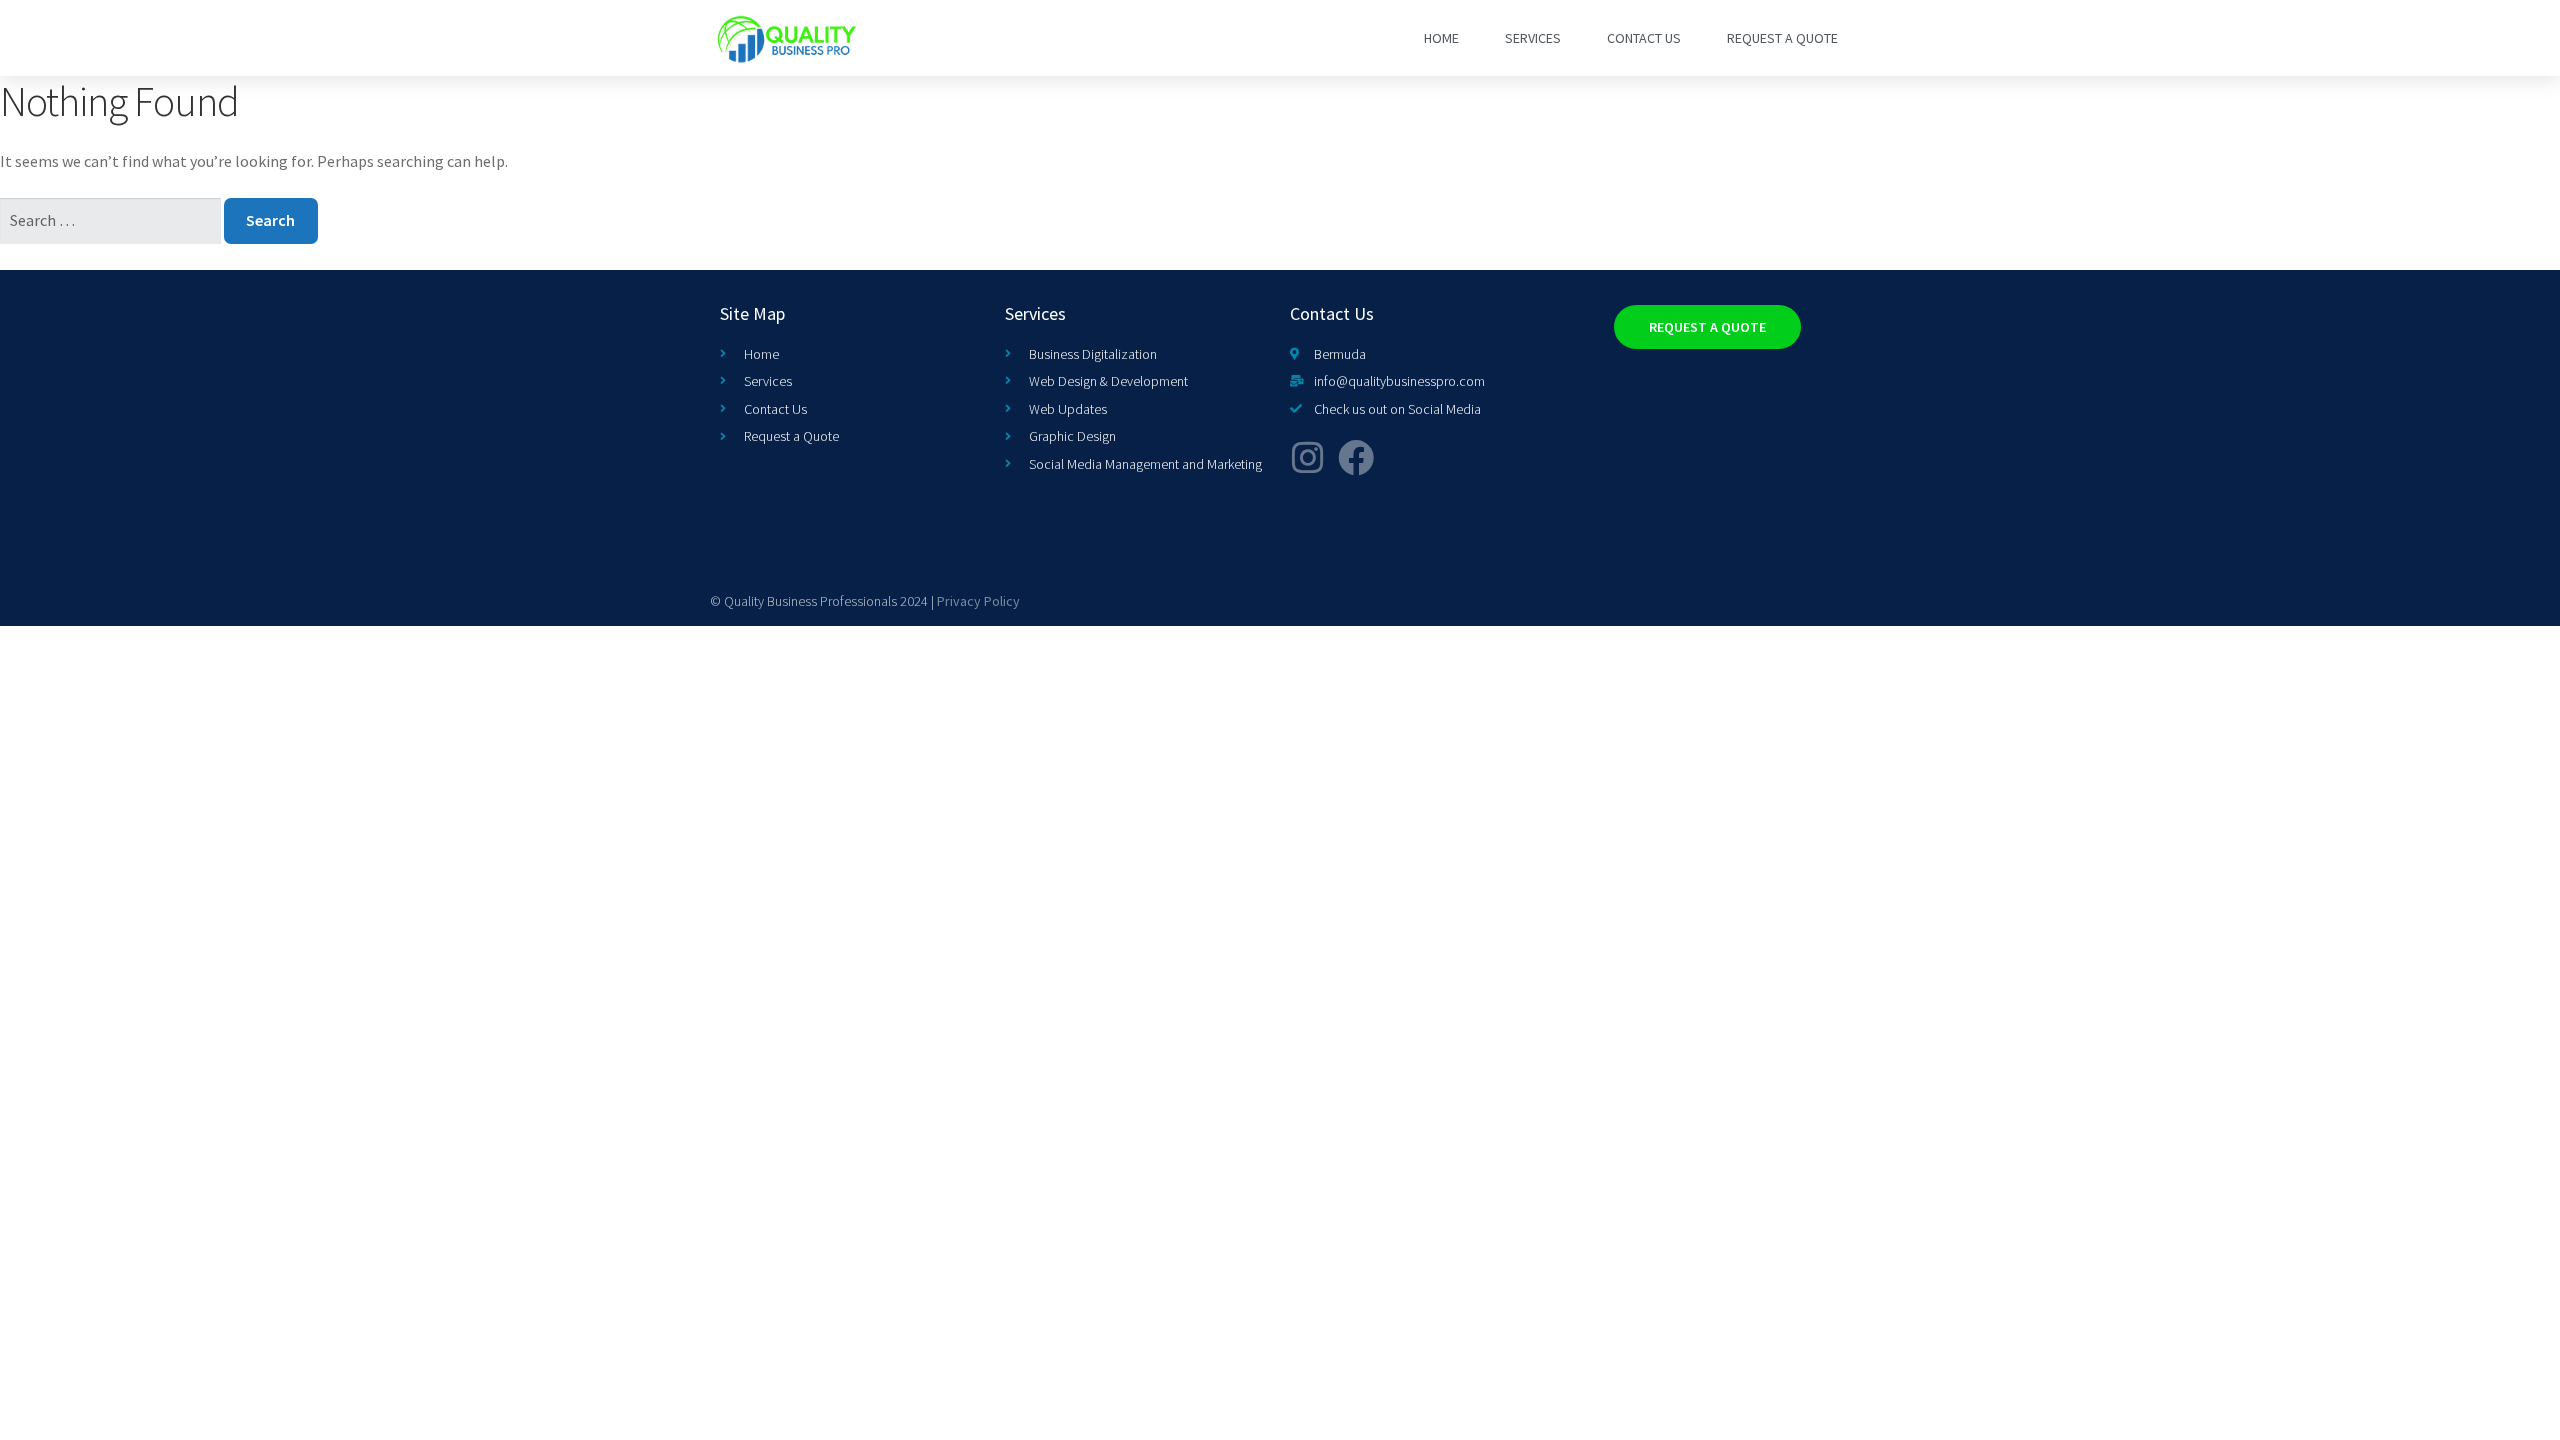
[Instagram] (1308, 458)
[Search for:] (112, 220)
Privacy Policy (978, 601)
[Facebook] (1356, 458)
